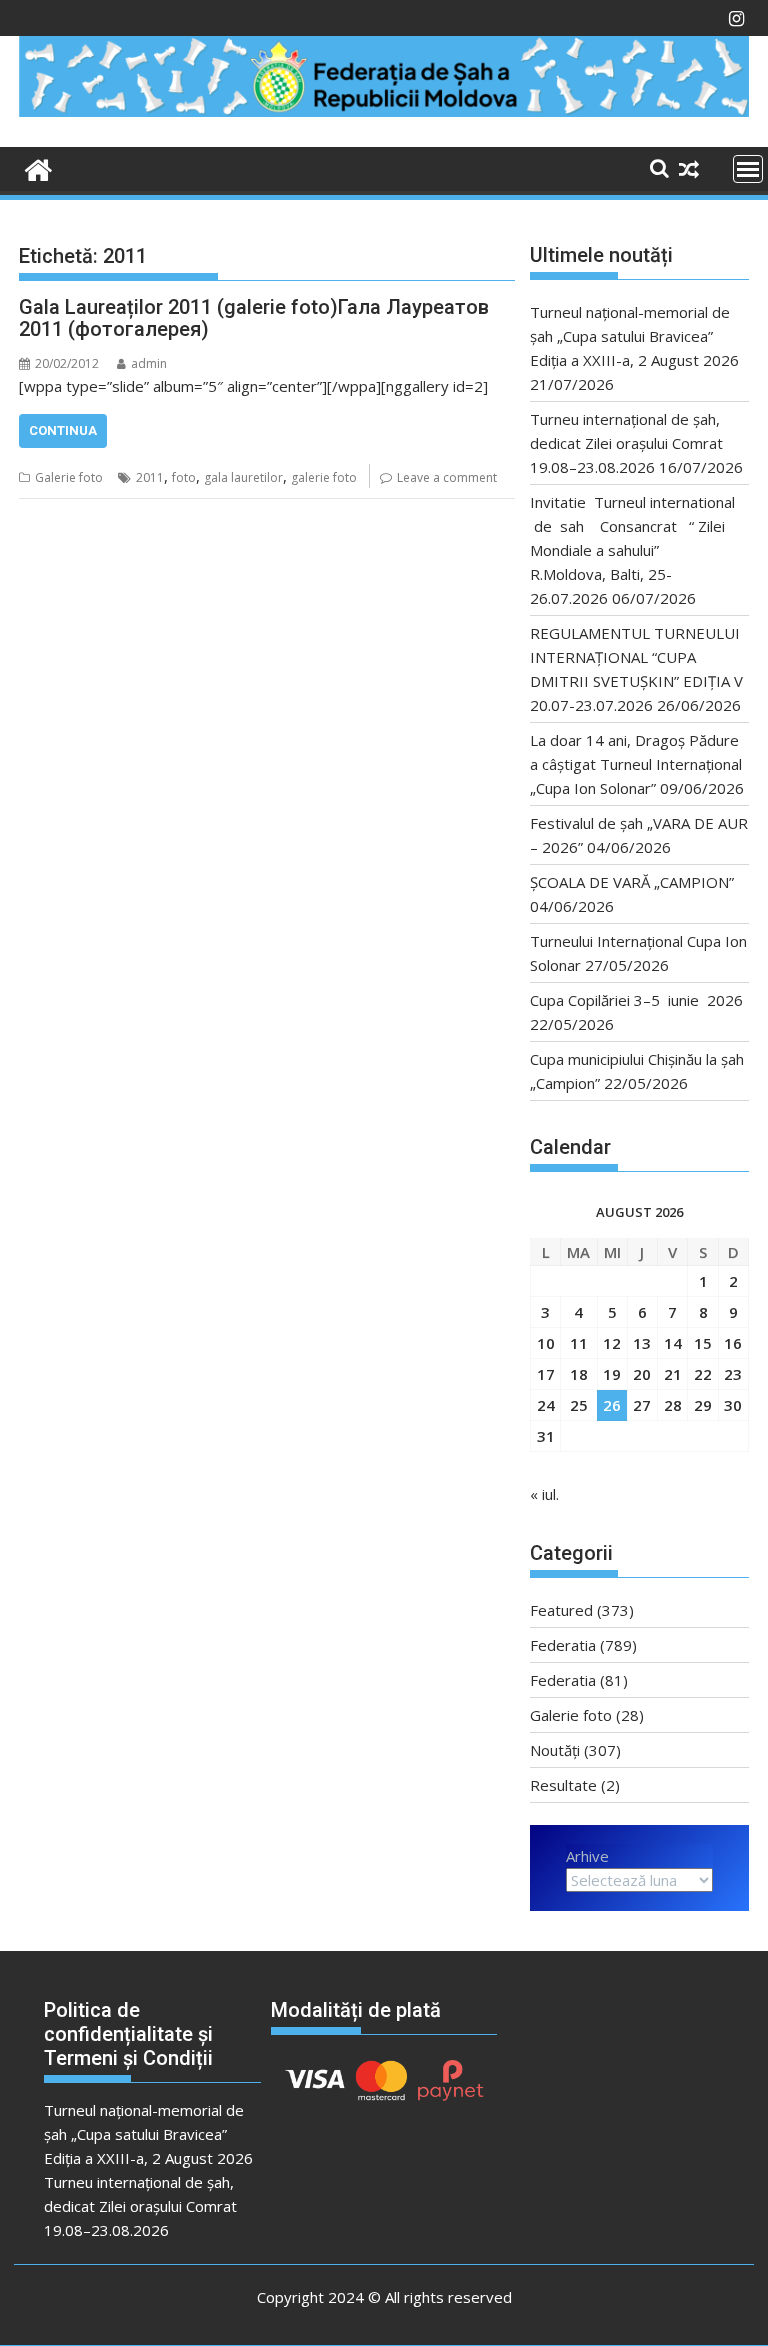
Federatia (563, 1645)
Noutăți (555, 1750)
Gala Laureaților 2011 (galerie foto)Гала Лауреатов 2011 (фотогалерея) (254, 318)
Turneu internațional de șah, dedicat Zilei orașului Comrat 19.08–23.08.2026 (626, 443)
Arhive (587, 1856)
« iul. (544, 1494)
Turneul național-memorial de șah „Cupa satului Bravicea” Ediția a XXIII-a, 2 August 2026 (634, 336)
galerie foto (324, 477)
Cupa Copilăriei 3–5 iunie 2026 (636, 1000)
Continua (63, 430)
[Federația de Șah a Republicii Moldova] (384, 111)
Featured (561, 1610)
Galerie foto (69, 477)
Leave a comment (447, 477)
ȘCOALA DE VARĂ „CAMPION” (636, 882)
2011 (150, 477)
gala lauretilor (243, 477)
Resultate (563, 1785)
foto (184, 477)
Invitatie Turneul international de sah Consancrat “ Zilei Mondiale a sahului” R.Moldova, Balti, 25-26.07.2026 (632, 550)
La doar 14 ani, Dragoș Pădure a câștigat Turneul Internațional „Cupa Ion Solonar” (636, 764)
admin (149, 363)
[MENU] (748, 169)
